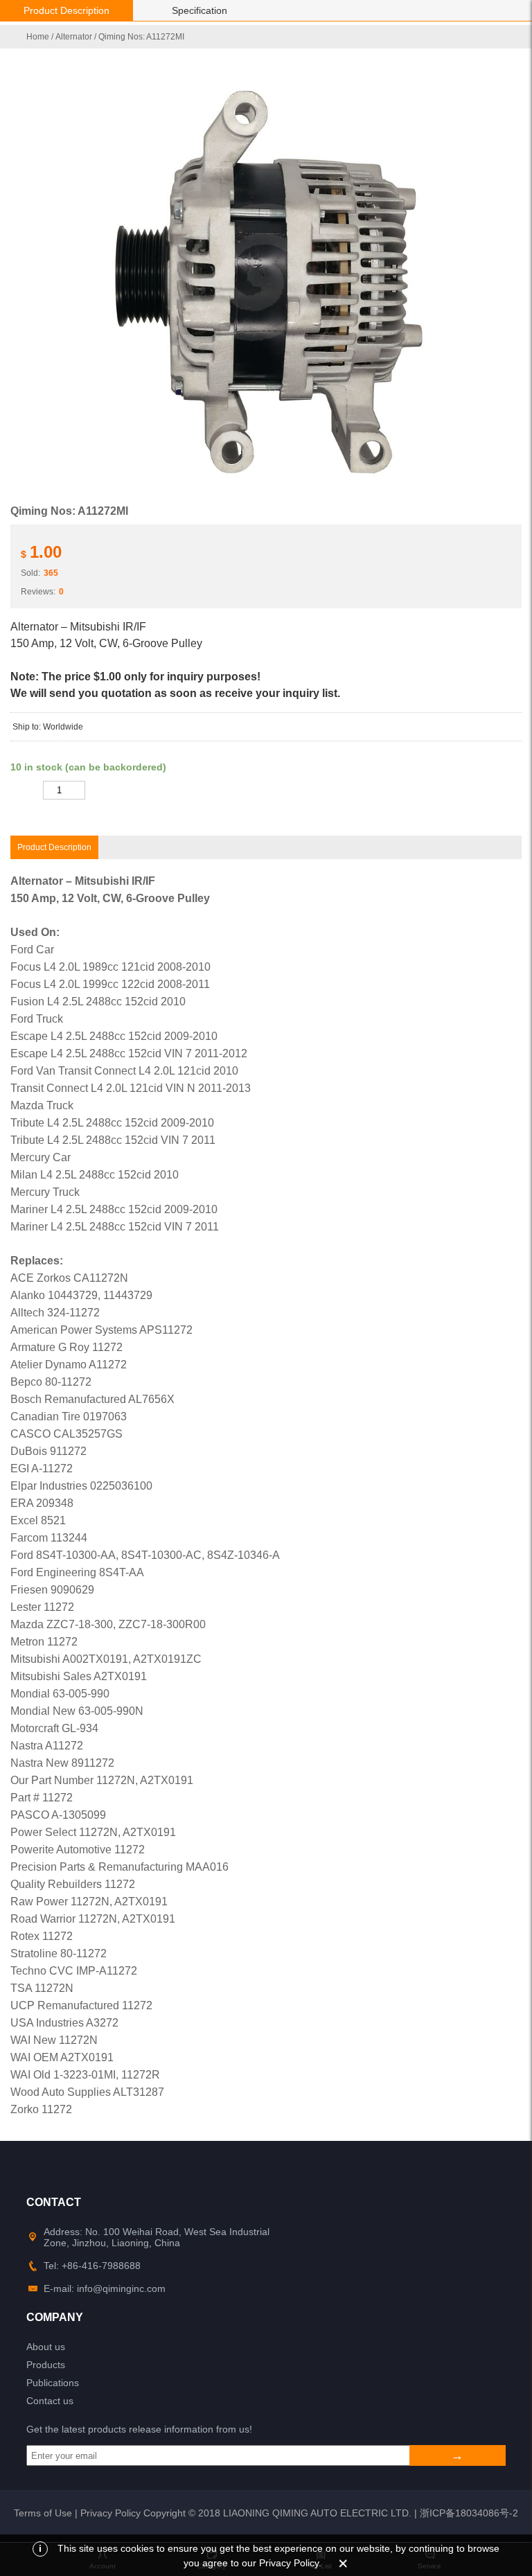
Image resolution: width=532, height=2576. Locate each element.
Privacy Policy (110, 2513)
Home (38, 37)
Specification (199, 10)
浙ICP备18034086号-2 (469, 2513)
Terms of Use (43, 2513)
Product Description (66, 10)
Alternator (74, 37)
